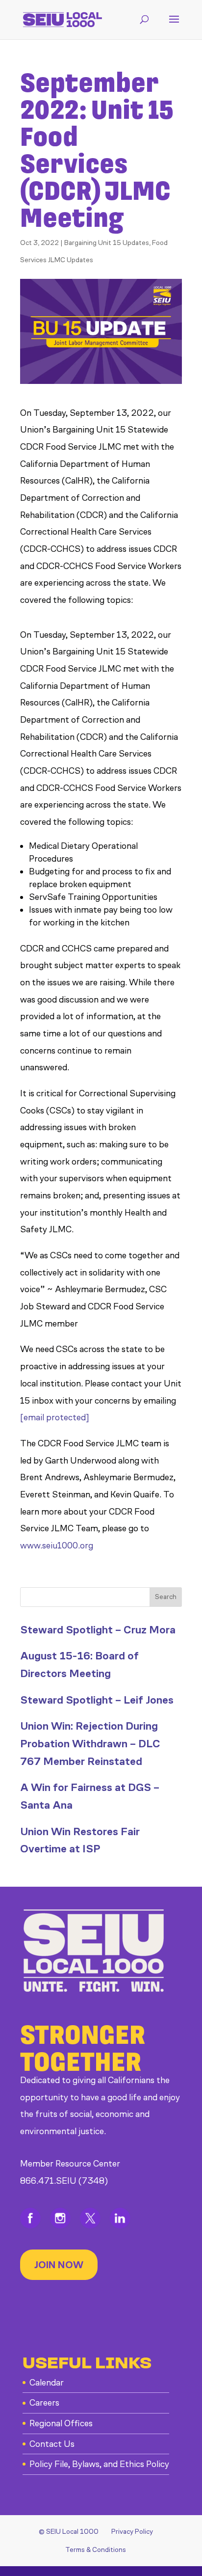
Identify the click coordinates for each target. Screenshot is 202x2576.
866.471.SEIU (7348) (64, 2181)
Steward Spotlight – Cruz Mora (98, 1630)
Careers (44, 2403)
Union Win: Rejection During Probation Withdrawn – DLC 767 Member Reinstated (90, 1743)
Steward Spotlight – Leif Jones (97, 1700)
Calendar (47, 2383)
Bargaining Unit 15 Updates (107, 243)
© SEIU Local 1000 (69, 2532)
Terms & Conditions (96, 2550)
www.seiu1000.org (59, 1546)
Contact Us (52, 2444)
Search (166, 1597)
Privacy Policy (132, 2532)
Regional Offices (61, 2423)
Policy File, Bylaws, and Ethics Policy (99, 2464)
